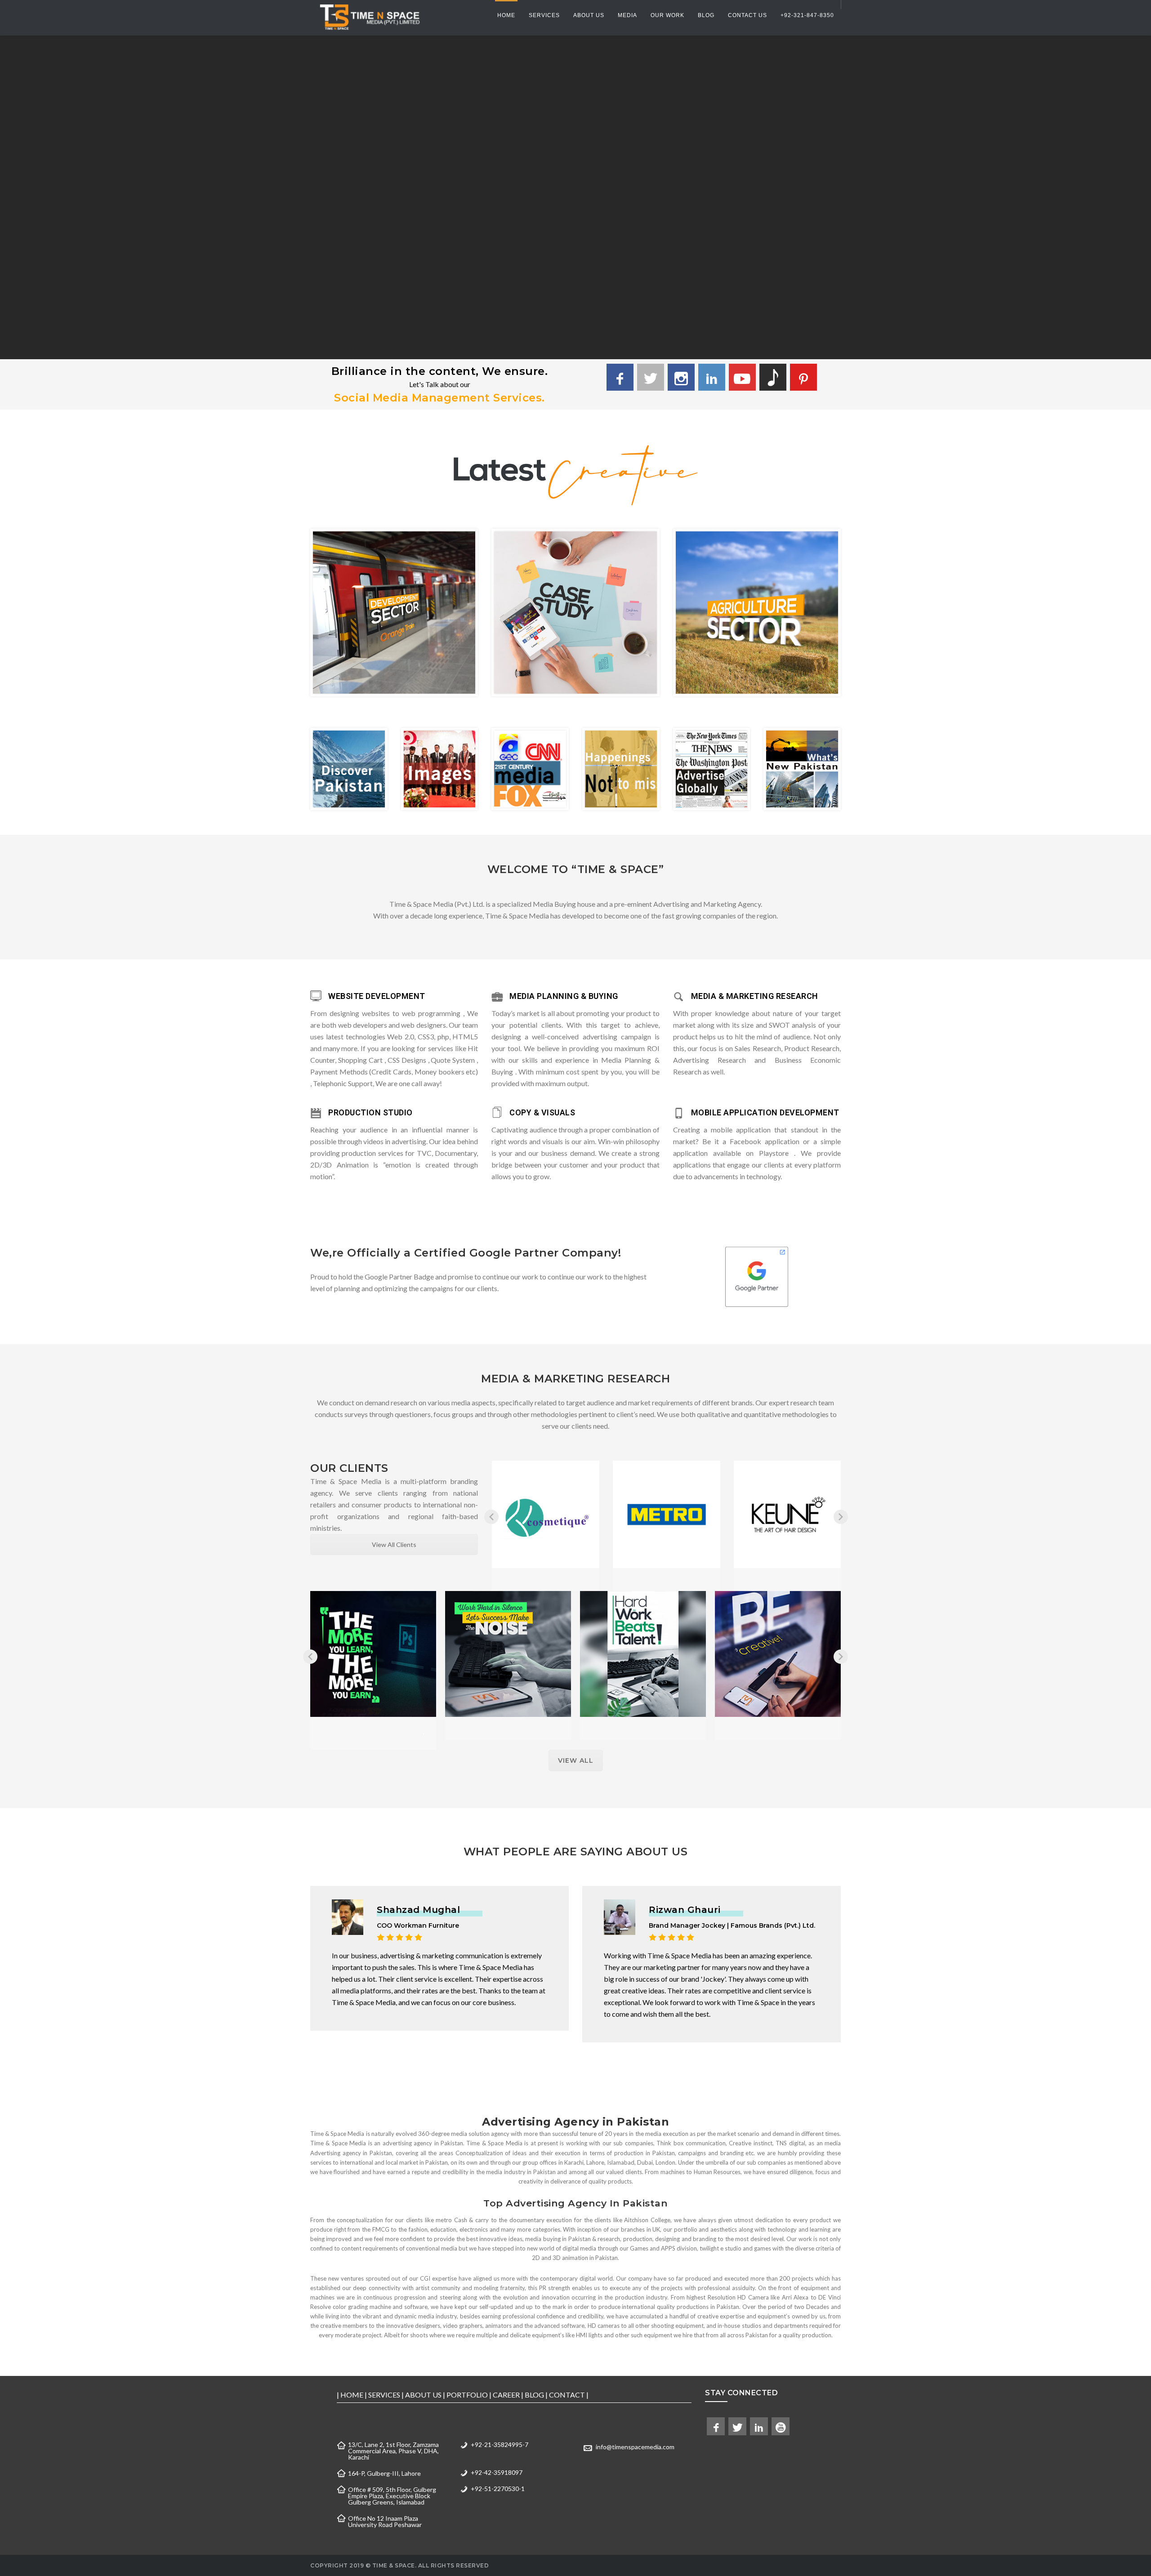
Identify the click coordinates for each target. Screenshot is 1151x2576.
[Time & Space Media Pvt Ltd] (369, 17)
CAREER (506, 2395)
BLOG (534, 2395)
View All (576, 1760)
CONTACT (567, 2395)
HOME (352, 2395)
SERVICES (384, 2395)
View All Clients (394, 1544)
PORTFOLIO (467, 2395)
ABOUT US (423, 2395)
